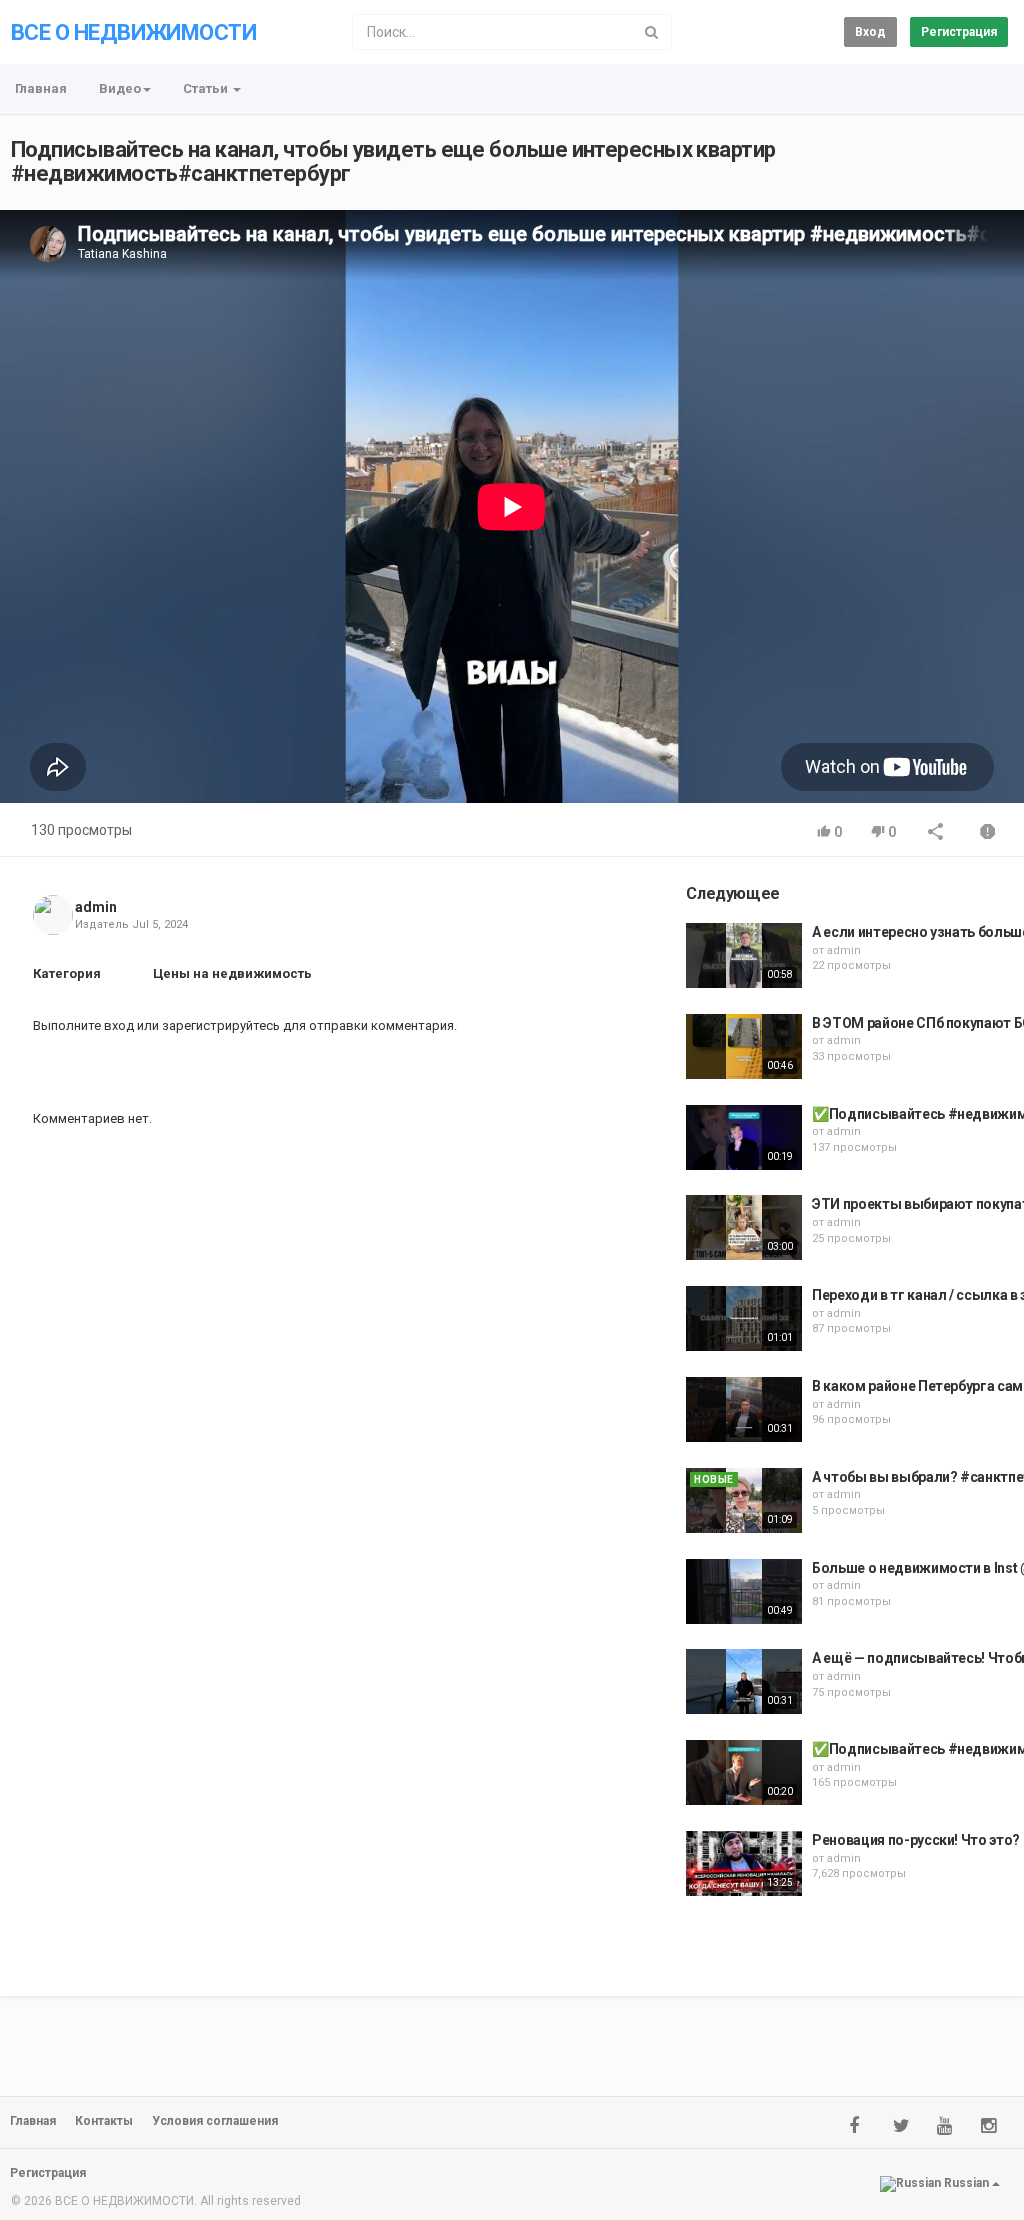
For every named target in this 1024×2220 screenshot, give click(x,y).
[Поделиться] (936, 833)
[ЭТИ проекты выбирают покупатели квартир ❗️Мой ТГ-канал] (744, 1227)
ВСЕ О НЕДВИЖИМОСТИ (133, 32)
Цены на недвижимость (232, 973)
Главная (41, 88)
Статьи (207, 88)
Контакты (104, 2121)
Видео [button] (120, 88)
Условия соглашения (215, 2121)
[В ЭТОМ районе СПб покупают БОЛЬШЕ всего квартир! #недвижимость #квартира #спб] (744, 1046)
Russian (966, 2184)
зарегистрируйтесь (221, 1025)
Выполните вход (83, 1025)
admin (96, 907)
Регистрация (959, 32)
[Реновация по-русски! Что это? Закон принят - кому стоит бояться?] (744, 1863)
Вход (870, 32)
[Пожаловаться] (988, 833)
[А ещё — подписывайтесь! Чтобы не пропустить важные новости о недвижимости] (744, 1681)
